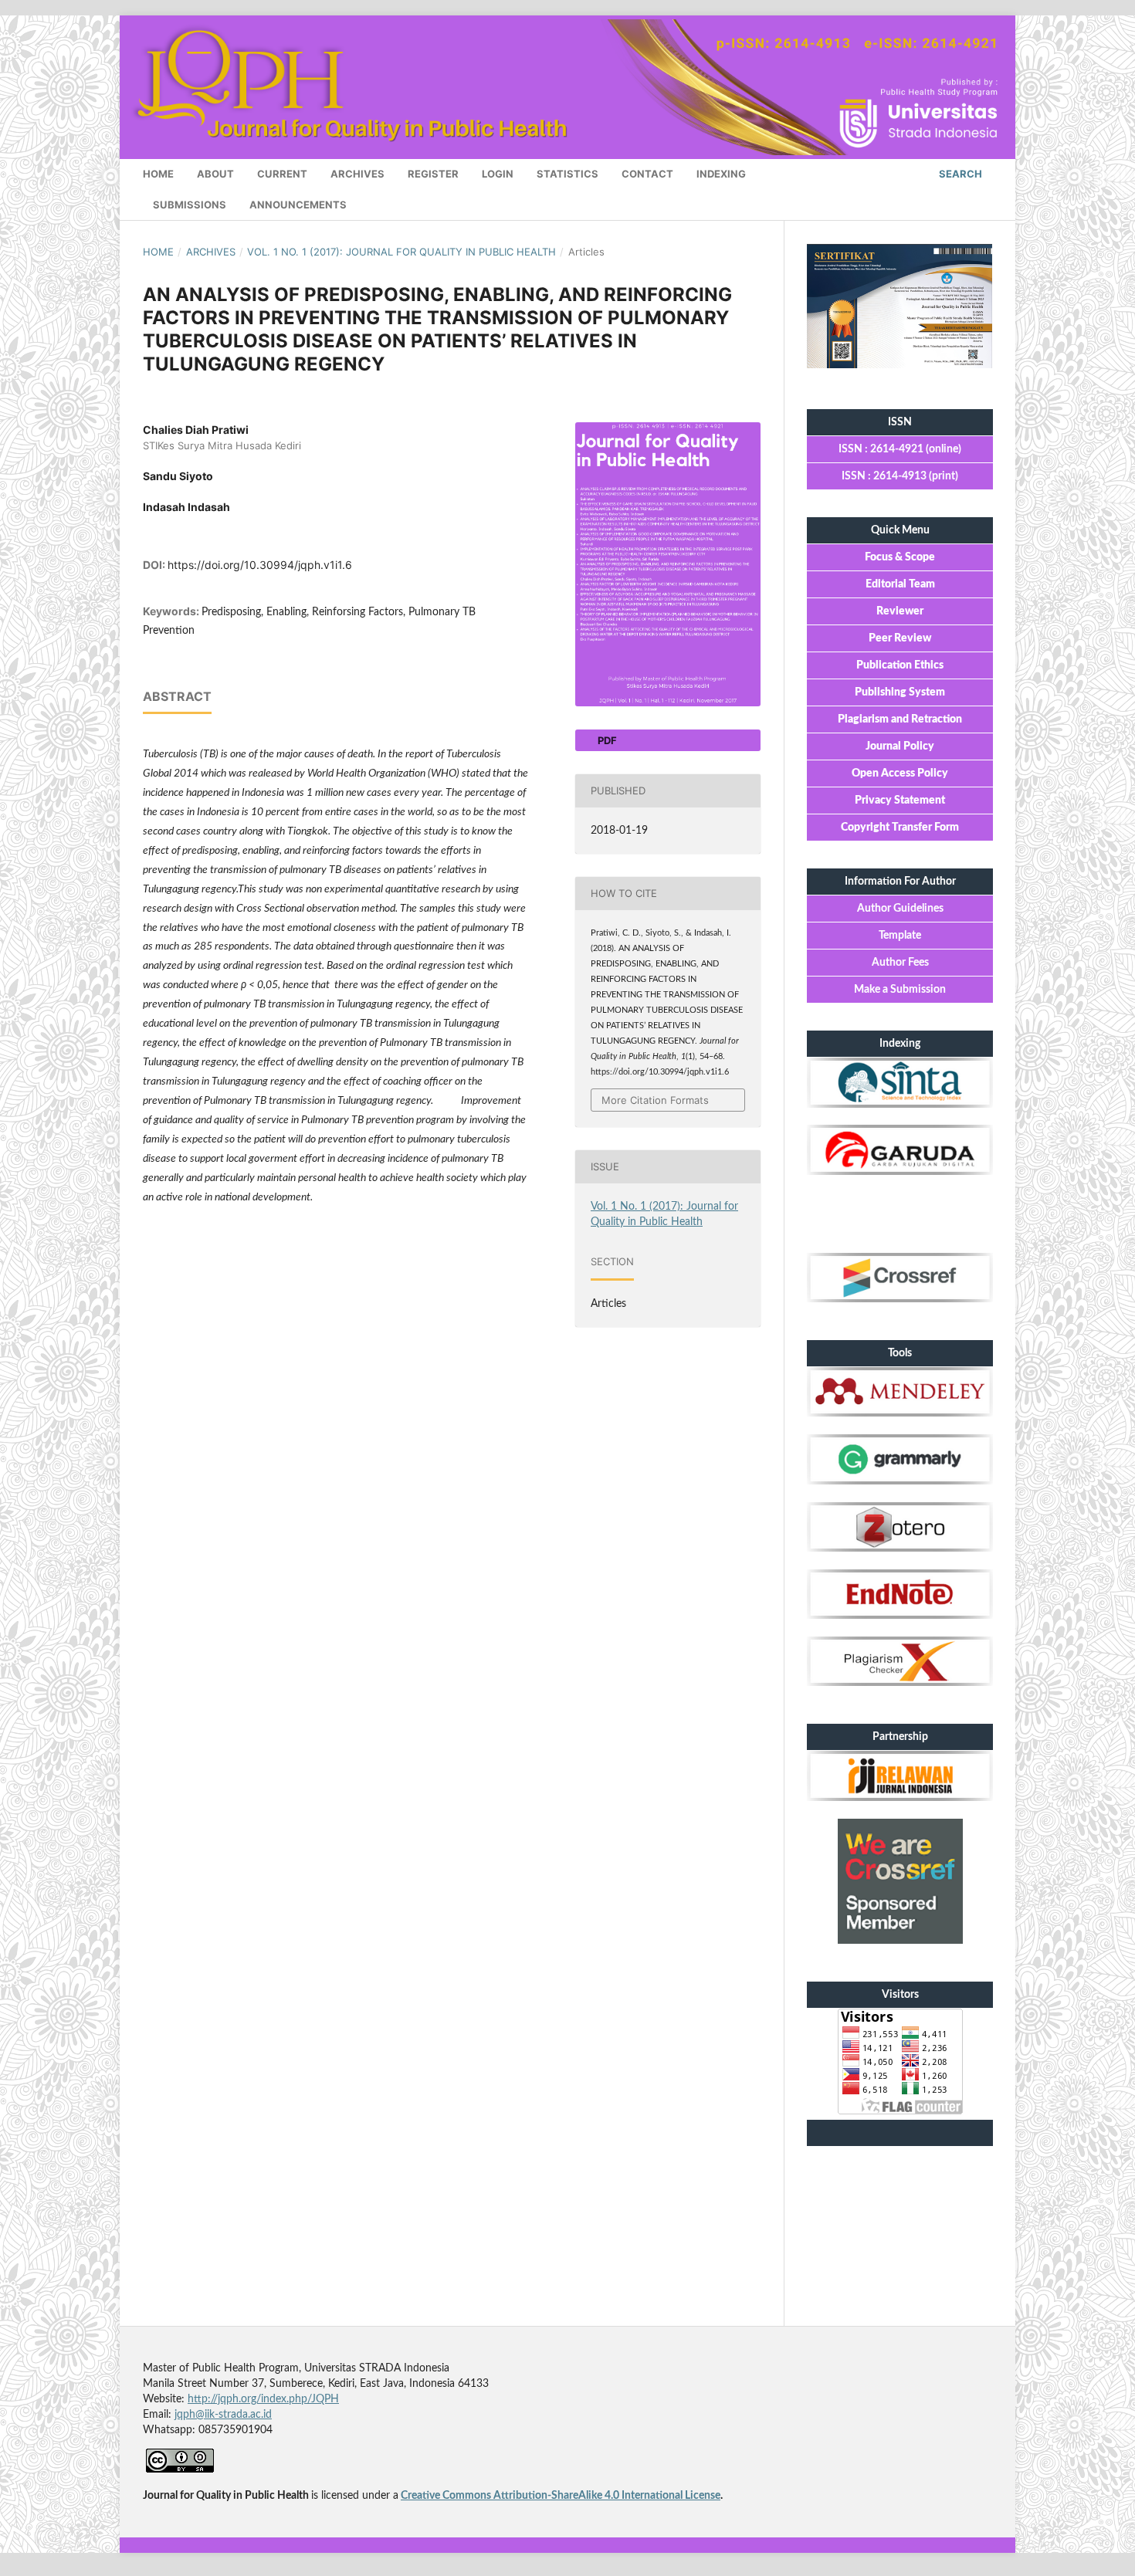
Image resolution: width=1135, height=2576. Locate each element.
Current (282, 174)
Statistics (567, 174)
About (215, 174)
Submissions (190, 205)
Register (433, 174)
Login (498, 174)
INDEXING (721, 174)
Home (158, 174)
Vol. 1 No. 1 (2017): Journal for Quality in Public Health (401, 252)
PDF (606, 740)
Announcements (298, 205)
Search (959, 174)
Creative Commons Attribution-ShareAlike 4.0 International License (561, 2496)
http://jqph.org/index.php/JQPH (263, 2399)
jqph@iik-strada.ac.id (223, 2415)
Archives (357, 174)
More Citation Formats (655, 1100)
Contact (647, 174)
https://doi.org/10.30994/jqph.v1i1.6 (260, 565)
